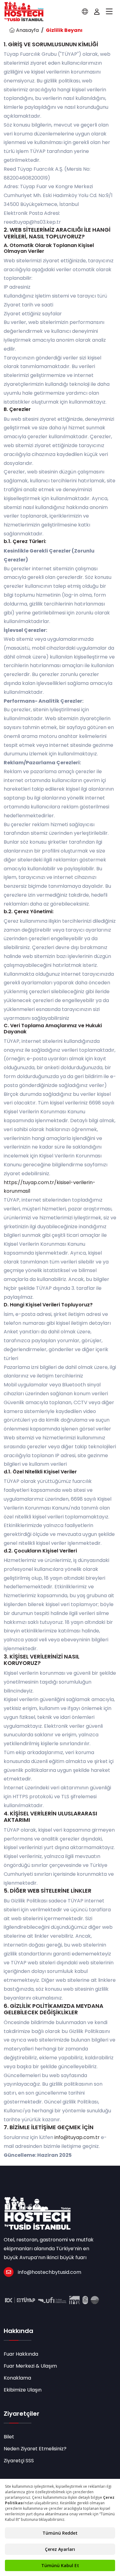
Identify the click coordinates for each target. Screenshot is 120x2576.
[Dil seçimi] (85, 12)
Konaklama (17, 2378)
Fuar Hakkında (21, 2354)
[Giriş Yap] (97, 12)
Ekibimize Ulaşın (23, 2390)
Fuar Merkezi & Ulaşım (30, 2366)
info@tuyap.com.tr (77, 2137)
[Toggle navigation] (109, 12)
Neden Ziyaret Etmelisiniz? (35, 2449)
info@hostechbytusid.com (50, 2272)
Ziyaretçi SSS (19, 2461)
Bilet (9, 2437)
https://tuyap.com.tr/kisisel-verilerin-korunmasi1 (50, 1187)
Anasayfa (27, 30)
